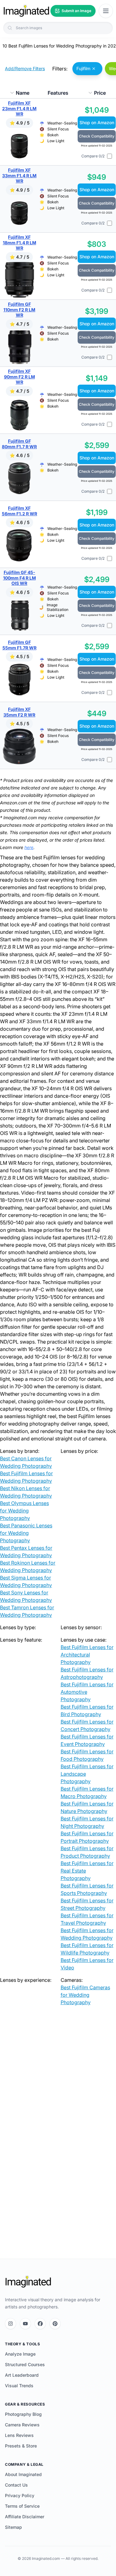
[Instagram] (11, 2324)
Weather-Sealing (62, 123)
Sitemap (13, 2527)
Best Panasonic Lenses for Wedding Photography (26, 1533)
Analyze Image (20, 2354)
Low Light (56, 141)
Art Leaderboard (22, 2375)
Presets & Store (21, 2446)
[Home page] (26, 11)
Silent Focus (58, 129)
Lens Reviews (19, 2435)
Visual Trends (19, 2386)
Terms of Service (22, 2506)
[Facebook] (40, 2324)
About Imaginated (23, 2474)
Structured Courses (25, 2364)
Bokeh (53, 135)
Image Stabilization (58, 607)
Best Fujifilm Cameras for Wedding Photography (85, 1995)
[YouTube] (25, 2324)
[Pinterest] (55, 2324)
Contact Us (16, 2485)
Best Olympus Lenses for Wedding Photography (24, 1511)
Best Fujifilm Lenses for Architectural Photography (87, 1655)
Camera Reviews (22, 2425)
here (29, 847)
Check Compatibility (97, 136)
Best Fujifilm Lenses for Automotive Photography (87, 1692)
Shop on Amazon (97, 122)
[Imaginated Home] (28, 2282)
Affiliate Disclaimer (25, 2517)
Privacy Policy (20, 2495)
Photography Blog (23, 2414)
